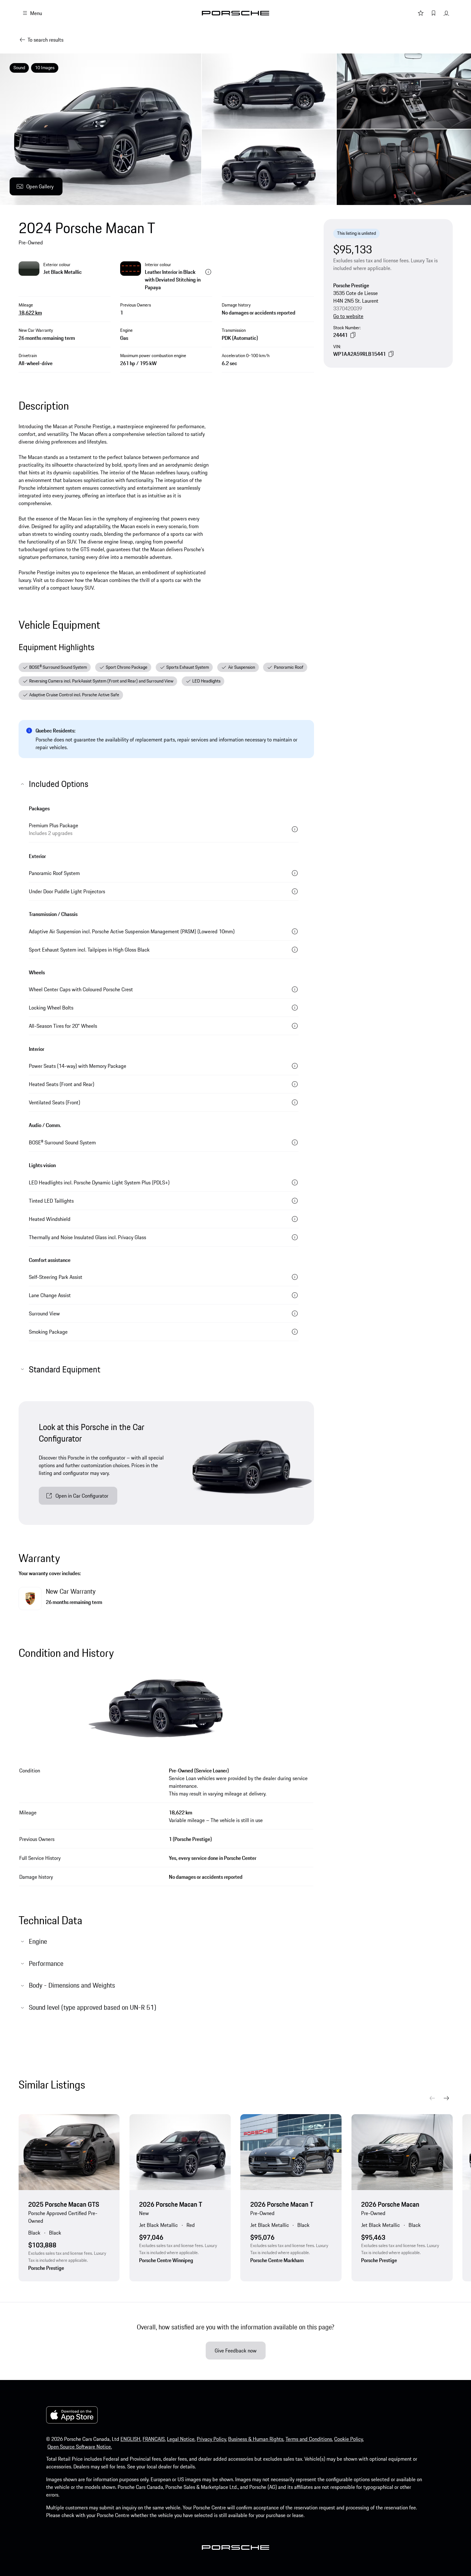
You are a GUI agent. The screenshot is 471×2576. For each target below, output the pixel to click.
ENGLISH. (131, 2439)
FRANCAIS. (154, 2439)
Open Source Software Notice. (80, 2447)
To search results (45, 40)
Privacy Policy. (212, 2439)
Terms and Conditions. (309, 2439)
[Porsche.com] (235, 13)
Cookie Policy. (349, 2439)
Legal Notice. (181, 2439)
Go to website (348, 316)
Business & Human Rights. (256, 2439)
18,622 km (30, 313)
